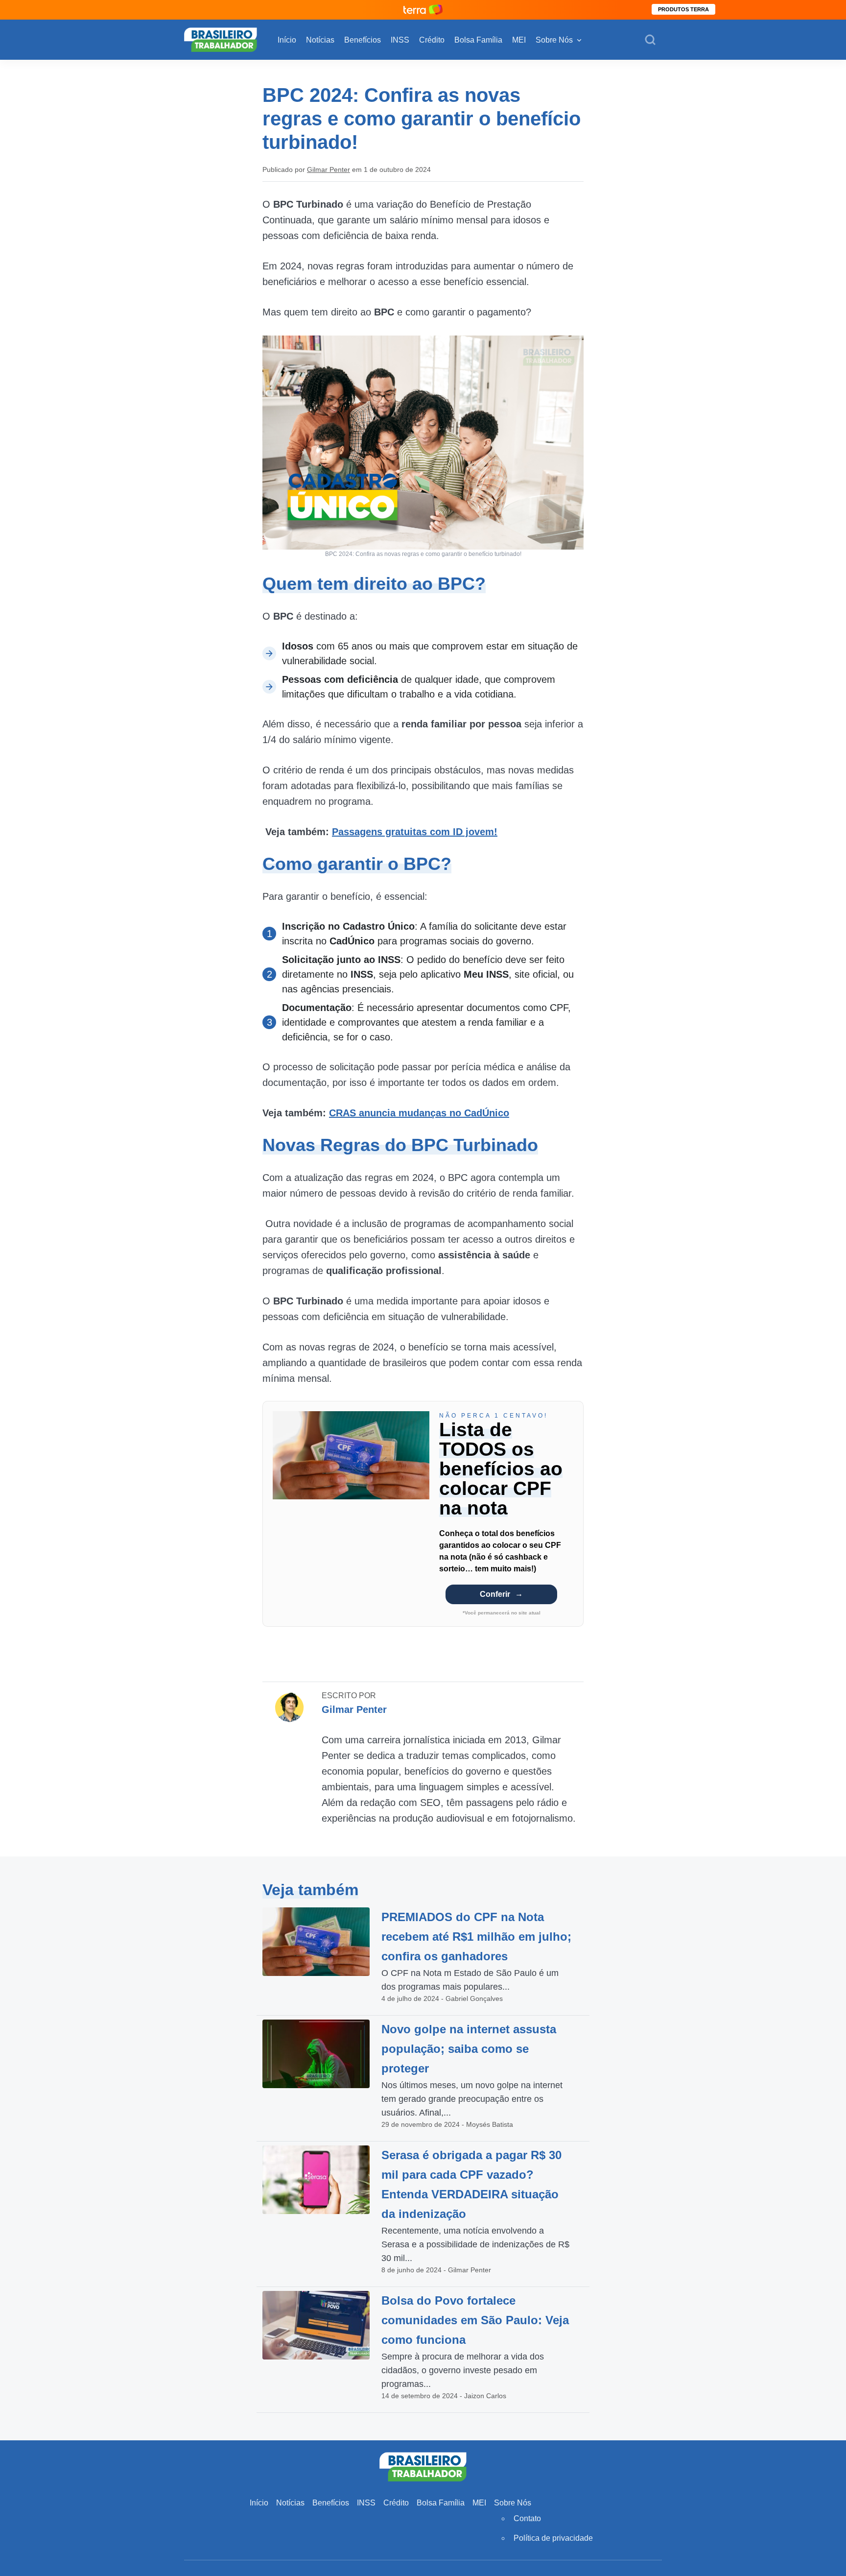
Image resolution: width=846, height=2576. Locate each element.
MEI (519, 40)
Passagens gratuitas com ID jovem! (415, 832)
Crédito (432, 40)
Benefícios (363, 40)
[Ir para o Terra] (423, 10)
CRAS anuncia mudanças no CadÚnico (419, 1113)
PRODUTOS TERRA (683, 9)
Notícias (320, 40)
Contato (527, 2518)
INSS (400, 40)
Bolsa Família (478, 40)
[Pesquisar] (650, 40)
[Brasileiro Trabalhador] (221, 39)
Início (287, 40)
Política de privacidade (553, 2538)
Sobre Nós (554, 40)
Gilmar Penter (329, 169)
